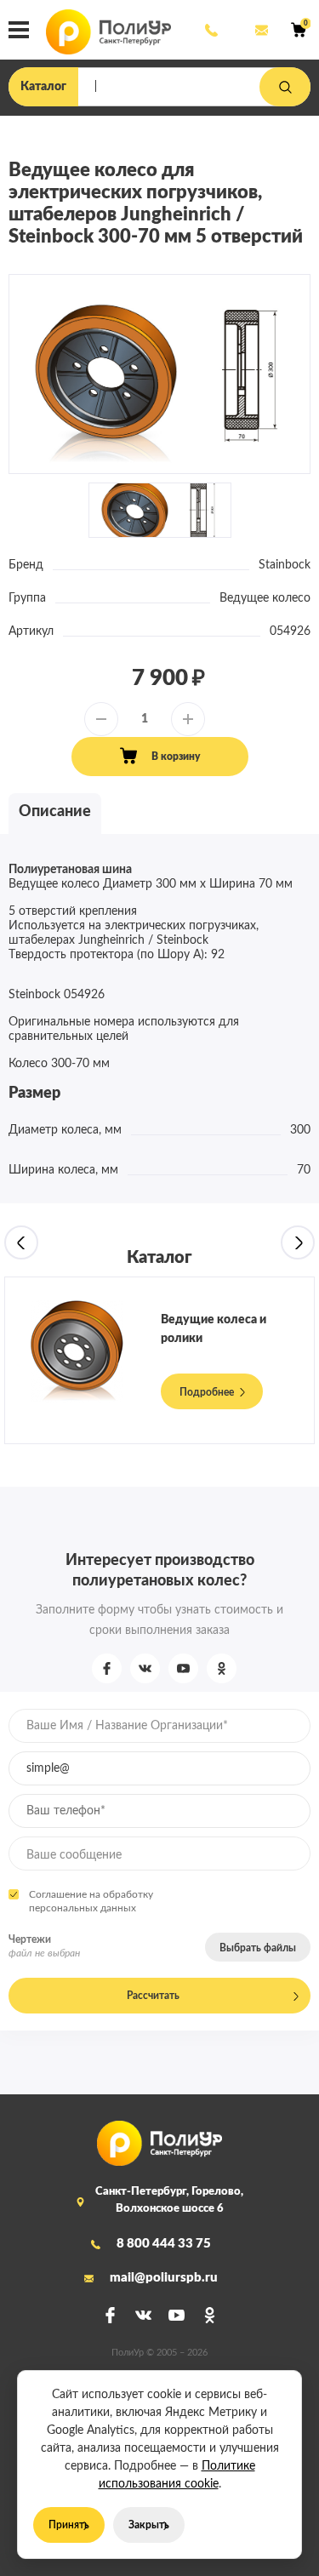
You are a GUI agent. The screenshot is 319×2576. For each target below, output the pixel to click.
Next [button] (298, 1242)
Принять (69, 2525)
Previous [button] (21, 1242)
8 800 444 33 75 (210, 30)
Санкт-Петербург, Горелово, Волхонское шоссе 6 (169, 2200)
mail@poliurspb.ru (260, 30)
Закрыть (149, 2525)
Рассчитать (153, 1996)
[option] (159, 375)
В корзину (176, 757)
